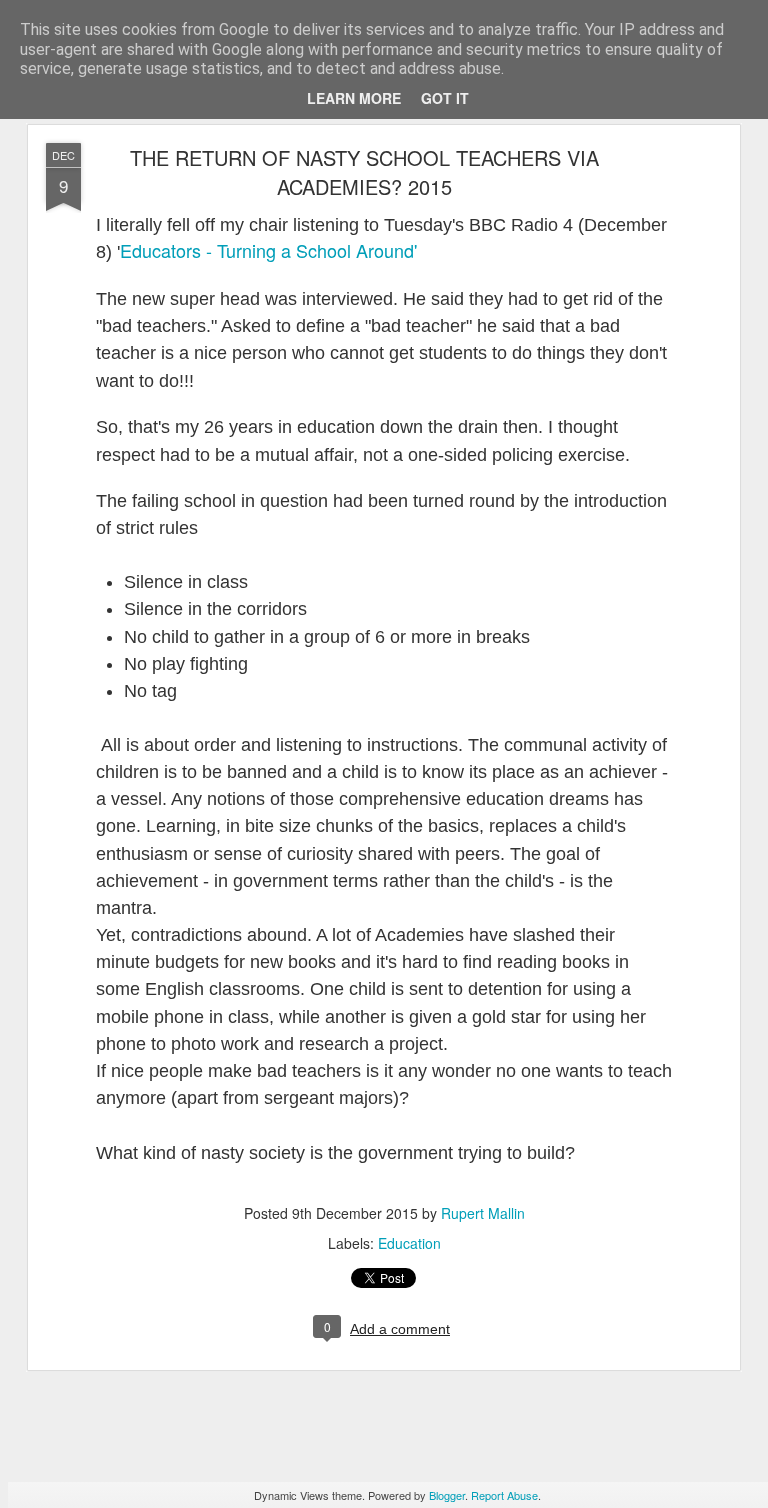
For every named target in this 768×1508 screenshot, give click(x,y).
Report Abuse (504, 1495)
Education (409, 1243)
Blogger (447, 1495)
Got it (445, 98)
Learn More (354, 98)
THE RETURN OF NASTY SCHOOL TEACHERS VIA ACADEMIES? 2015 (364, 172)
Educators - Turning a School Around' (268, 250)
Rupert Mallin (483, 1213)
